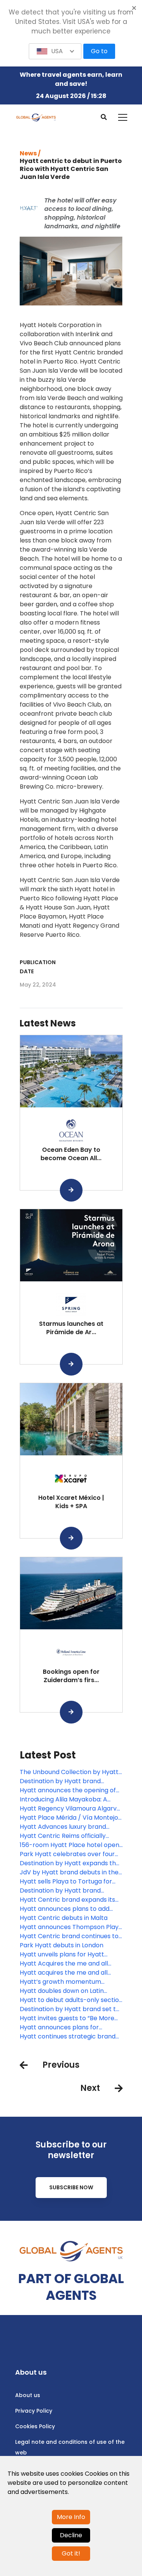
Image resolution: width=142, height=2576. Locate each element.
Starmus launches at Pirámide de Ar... (71, 1328)
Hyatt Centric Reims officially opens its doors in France (63, 1836)
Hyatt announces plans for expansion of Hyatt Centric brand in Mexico (69, 2027)
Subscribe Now (71, 2187)
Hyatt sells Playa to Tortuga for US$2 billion (66, 1882)
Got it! (71, 2553)
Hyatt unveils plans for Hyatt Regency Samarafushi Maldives (66, 1955)
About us (28, 2395)
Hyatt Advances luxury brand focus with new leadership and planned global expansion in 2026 (69, 1827)
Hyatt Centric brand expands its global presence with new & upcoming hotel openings (67, 1900)
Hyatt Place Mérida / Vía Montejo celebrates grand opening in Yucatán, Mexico (69, 1818)
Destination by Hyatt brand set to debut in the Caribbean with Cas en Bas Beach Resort (70, 2009)
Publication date (38, 967)
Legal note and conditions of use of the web (70, 2447)
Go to (99, 51)
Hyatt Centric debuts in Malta (64, 1918)
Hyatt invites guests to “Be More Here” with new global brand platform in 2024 (67, 2018)
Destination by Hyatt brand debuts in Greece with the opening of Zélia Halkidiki (71, 1891)
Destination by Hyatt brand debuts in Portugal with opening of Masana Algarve (70, 1781)
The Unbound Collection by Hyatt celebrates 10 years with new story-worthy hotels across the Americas (69, 1772)
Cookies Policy (35, 2426)
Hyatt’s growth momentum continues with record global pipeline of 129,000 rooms (62, 1982)
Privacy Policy (34, 2411)
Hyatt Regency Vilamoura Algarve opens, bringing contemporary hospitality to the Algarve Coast (70, 1809)
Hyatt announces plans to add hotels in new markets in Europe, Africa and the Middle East (68, 1909)
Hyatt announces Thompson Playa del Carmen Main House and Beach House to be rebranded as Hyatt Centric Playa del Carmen (71, 1927)
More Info (71, 2517)
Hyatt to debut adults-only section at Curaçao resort (71, 2000)
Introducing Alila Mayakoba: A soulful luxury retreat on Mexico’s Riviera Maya (68, 1800)
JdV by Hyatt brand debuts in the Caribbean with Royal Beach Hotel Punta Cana (70, 1872)
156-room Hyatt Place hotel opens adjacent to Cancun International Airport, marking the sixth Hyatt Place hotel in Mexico (71, 1845)
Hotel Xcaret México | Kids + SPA (71, 1502)
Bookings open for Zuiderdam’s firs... (71, 1676)
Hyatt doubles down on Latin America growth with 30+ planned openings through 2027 (70, 1991)
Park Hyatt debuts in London (62, 1945)
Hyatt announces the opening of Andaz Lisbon (68, 1790)
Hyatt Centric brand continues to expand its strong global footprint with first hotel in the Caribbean (70, 1936)
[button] (55, 51)
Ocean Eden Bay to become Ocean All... (71, 1154)
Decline (71, 2535)
